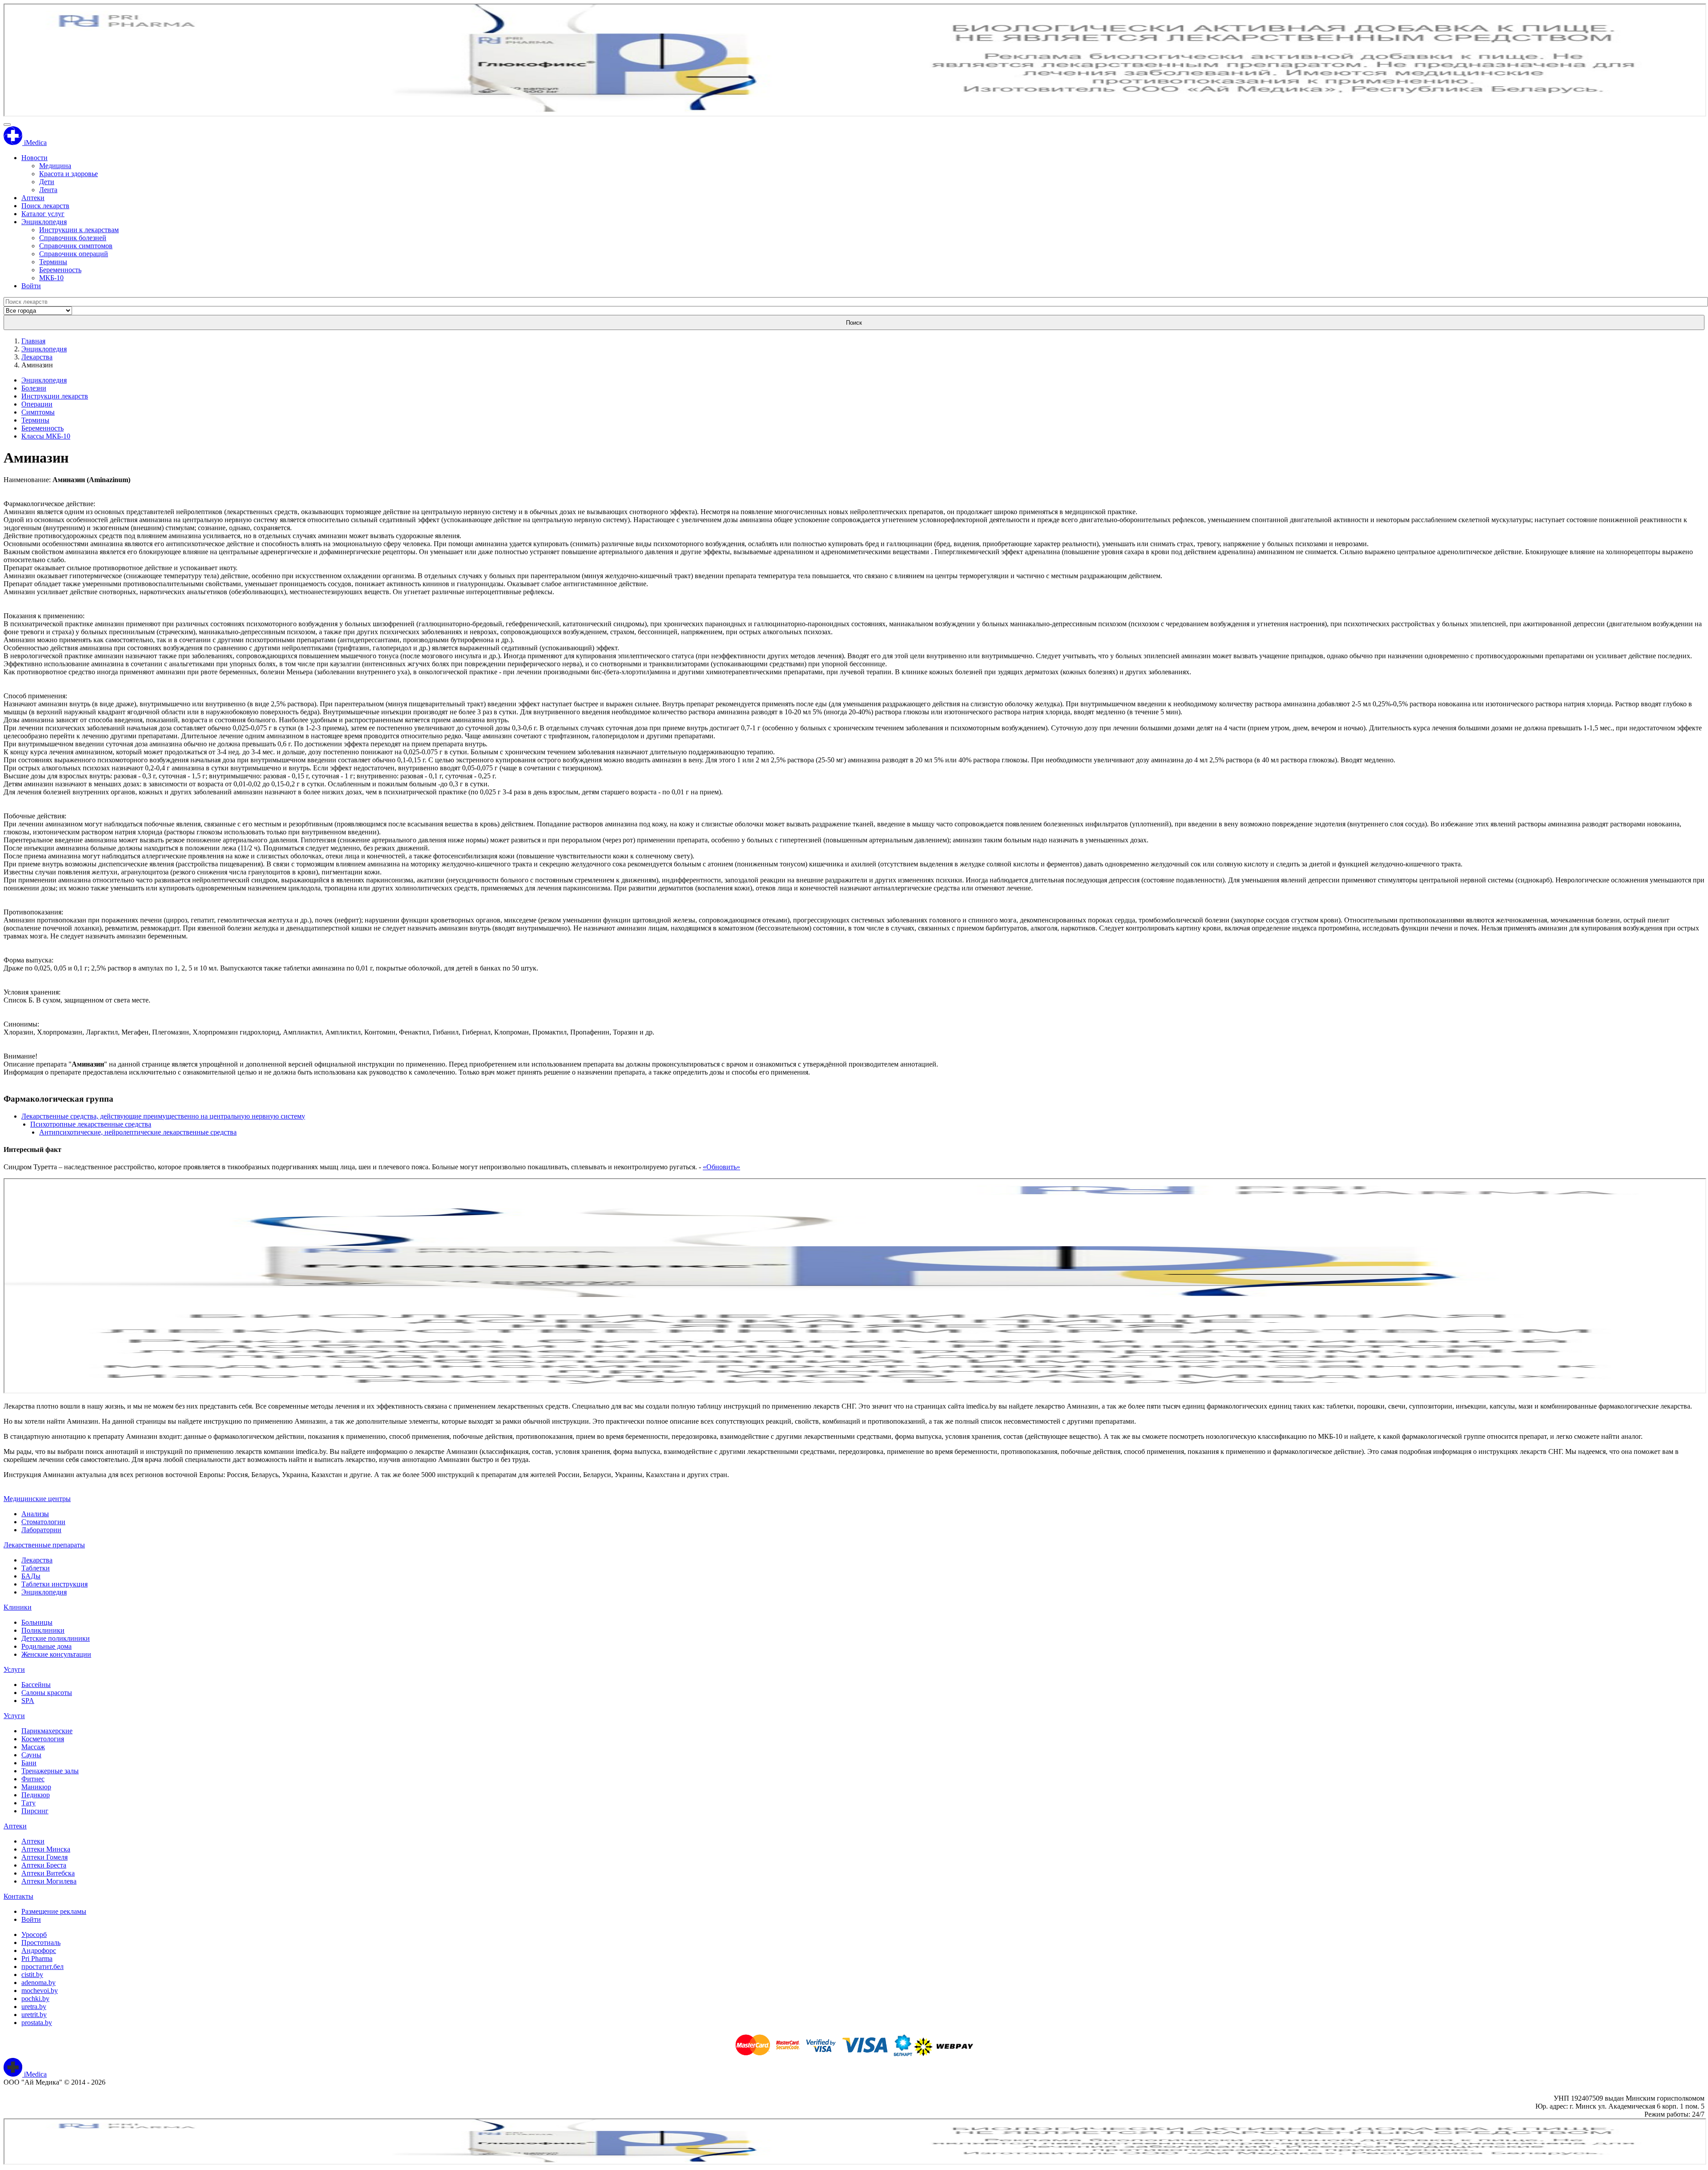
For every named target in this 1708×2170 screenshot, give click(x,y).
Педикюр (36, 1795)
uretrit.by (34, 2015)
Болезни (34, 388)
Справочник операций (74, 254)
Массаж (33, 1747)
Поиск (854, 323)
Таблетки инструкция (54, 1584)
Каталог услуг (43, 214)
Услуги (14, 1669)
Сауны (31, 1755)
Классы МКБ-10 (46, 436)
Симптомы (38, 412)
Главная (33, 341)
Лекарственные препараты (44, 1545)
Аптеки (33, 198)
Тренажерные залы (50, 1771)
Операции (37, 404)
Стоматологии (43, 1522)
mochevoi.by (40, 1991)
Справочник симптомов (76, 246)
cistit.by (32, 1975)
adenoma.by (38, 1983)
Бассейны (36, 1685)
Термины (53, 262)
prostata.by (37, 2023)
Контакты (18, 1896)
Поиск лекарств (45, 206)
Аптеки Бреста (44, 1865)
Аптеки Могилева (49, 1881)
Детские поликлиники (56, 1638)
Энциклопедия (44, 222)
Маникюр (36, 1787)
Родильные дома (46, 1646)
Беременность (60, 270)
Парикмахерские (47, 1731)
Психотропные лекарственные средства (91, 1124)
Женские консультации (56, 1654)
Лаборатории (41, 1530)
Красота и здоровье (68, 174)
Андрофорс (39, 1951)
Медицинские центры (37, 1499)
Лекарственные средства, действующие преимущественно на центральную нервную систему (163, 1116)
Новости (34, 158)
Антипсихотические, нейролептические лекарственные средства (138, 1132)
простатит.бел (42, 1967)
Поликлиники (43, 1630)
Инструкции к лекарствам (79, 230)
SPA (28, 1701)
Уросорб (34, 1934)
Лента (48, 190)
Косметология (43, 1739)
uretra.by (34, 2007)
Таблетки (36, 1568)
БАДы (31, 1576)
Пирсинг (35, 1811)
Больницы (37, 1622)
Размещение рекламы (54, 1911)
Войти (31, 286)
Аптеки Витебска (48, 1873)
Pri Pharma (37, 1959)
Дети (47, 182)
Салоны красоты (47, 1693)
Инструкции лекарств (55, 396)
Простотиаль (41, 1943)
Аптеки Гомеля (44, 1857)
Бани (29, 1763)
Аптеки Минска (46, 1849)
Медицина (55, 166)
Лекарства (37, 357)
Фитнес (33, 1779)
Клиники (18, 1607)
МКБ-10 (51, 278)
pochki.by (35, 1999)
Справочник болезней (73, 238)
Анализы (35, 1514)
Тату (28, 1803)
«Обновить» (721, 1167)
